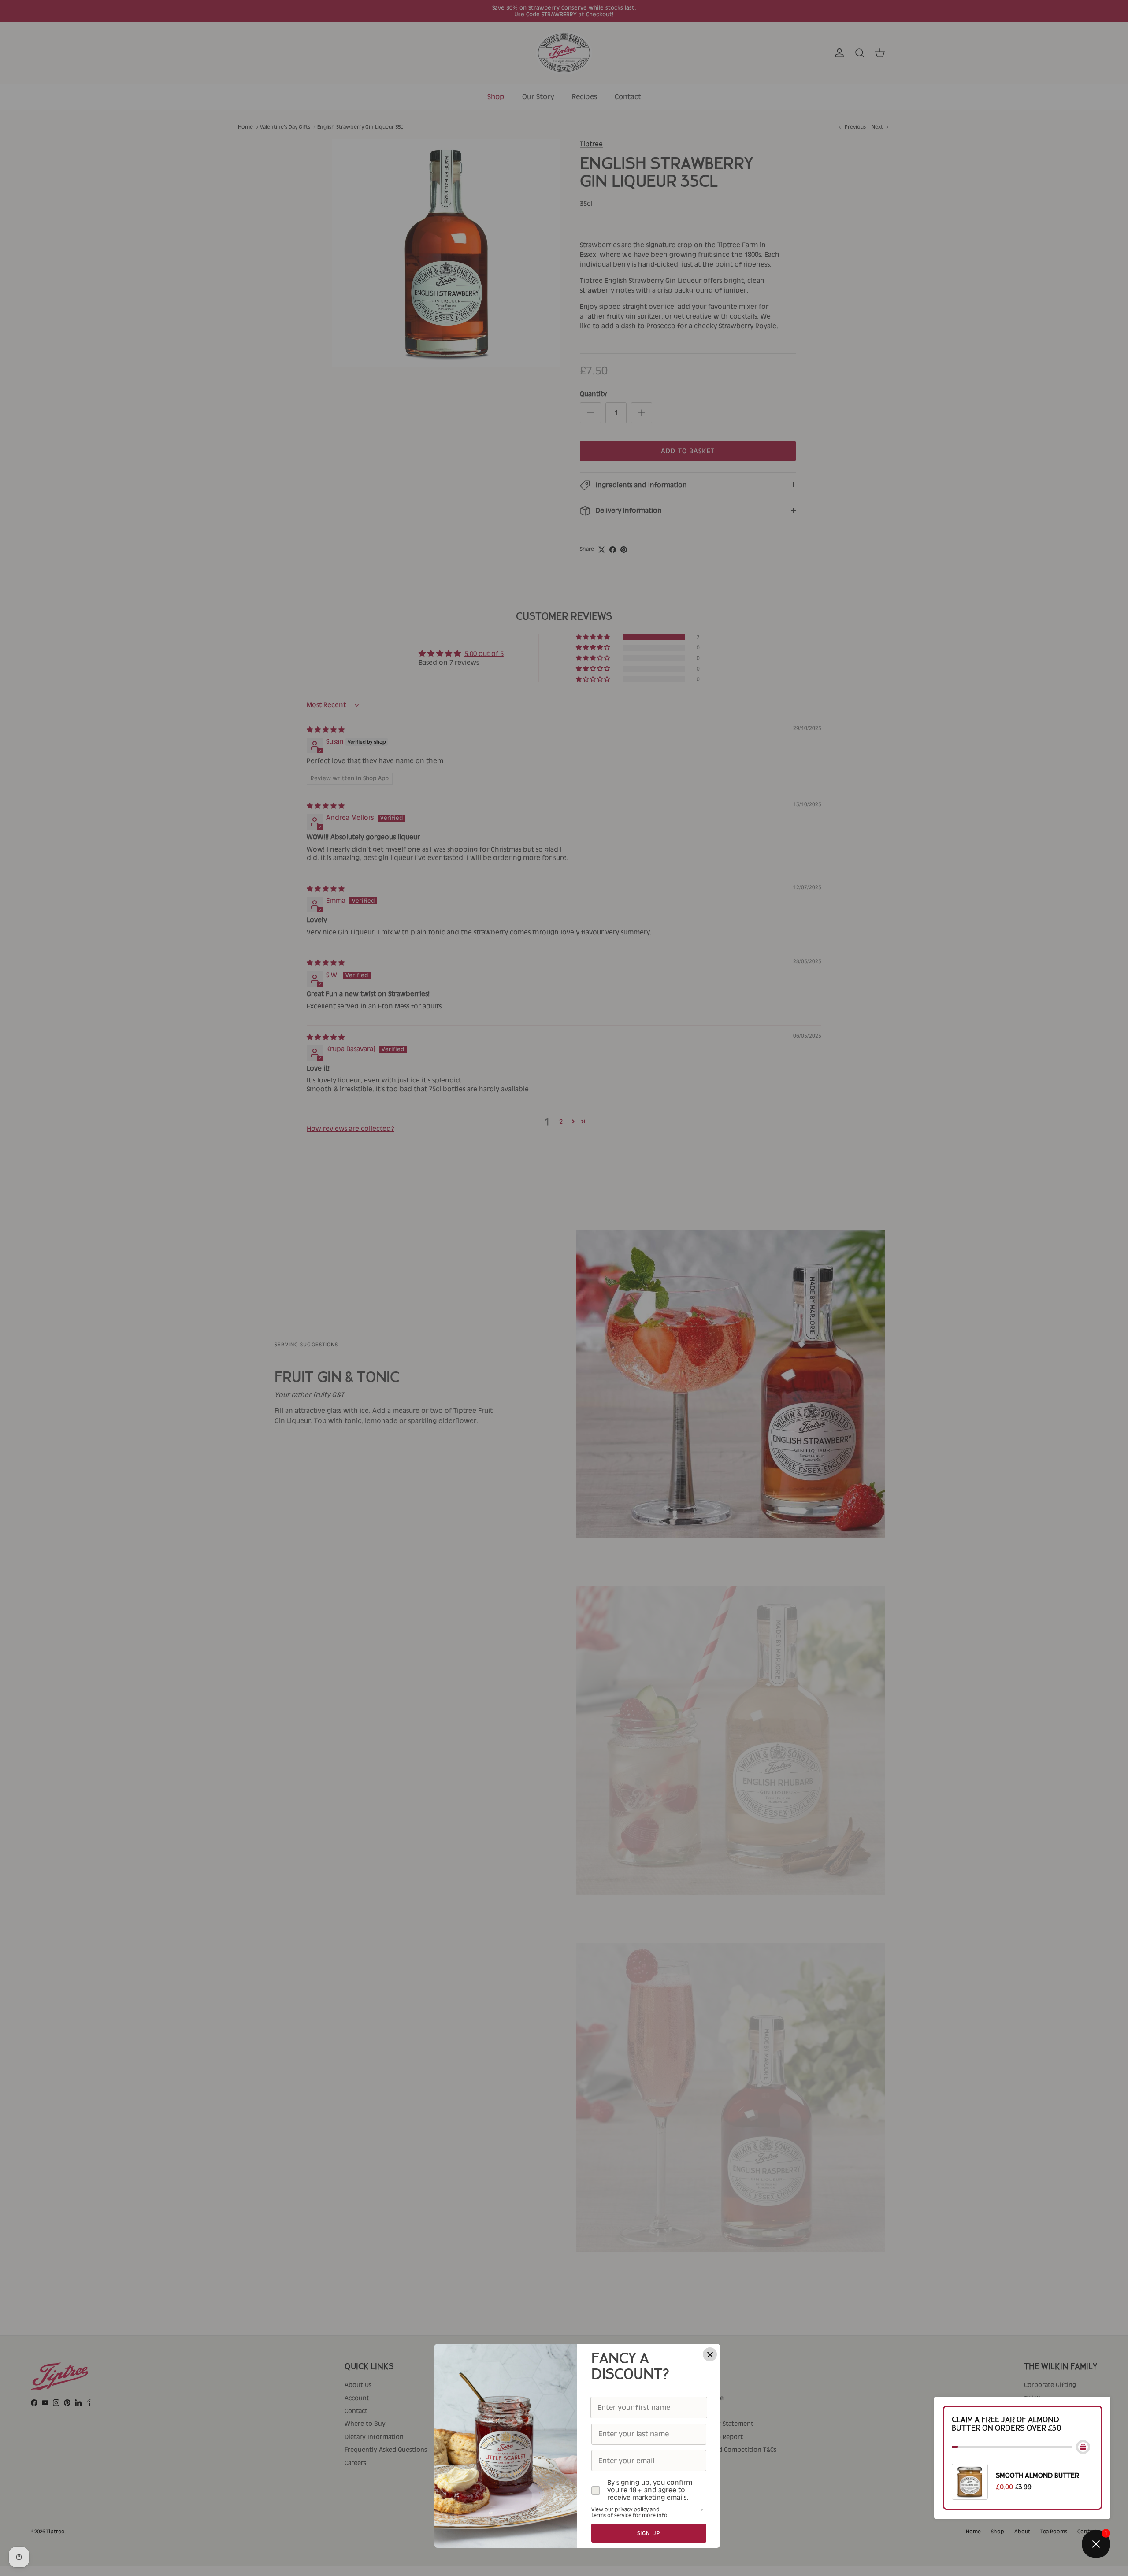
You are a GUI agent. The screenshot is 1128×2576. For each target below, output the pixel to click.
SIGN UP (649, 2533)
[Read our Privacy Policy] (701, 2511)
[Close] (710, 2354)
